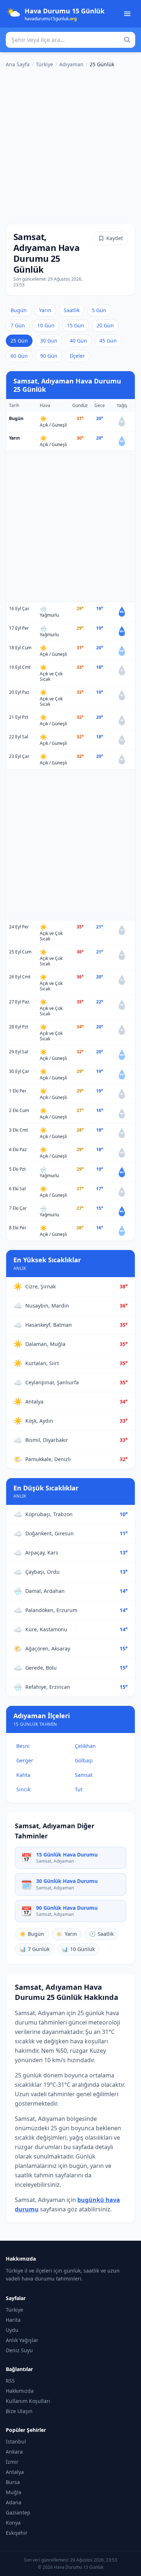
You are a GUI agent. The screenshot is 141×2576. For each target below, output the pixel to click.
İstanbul (16, 2441)
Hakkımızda (20, 2391)
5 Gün (99, 310)
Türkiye (44, 64)
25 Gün (19, 341)
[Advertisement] (70, 144)
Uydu (12, 2330)
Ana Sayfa (18, 64)
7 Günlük (35, 1949)
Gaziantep (18, 2512)
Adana (14, 2502)
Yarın (45, 310)
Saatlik (72, 310)
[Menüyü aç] (127, 14)
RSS (10, 2381)
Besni (23, 1746)
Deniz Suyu (19, 2350)
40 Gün (78, 341)
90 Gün (49, 356)
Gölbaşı (84, 1760)
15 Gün (76, 325)
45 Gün (108, 341)
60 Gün (19, 356)
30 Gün (49, 341)
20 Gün (105, 325)
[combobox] (70, 40)
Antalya (15, 2472)
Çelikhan (85, 1746)
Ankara (14, 2452)
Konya (13, 2523)
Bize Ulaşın (19, 2411)
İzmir (12, 2462)
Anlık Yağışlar (22, 2340)
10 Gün (46, 325)
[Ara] (127, 40)
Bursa (13, 2482)
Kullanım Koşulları (28, 2401)
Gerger (25, 1760)
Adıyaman (71, 64)
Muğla (14, 2492)
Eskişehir (17, 2533)
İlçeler (77, 356)
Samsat (84, 1775)
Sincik (23, 1789)
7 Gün (18, 325)
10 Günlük (78, 1949)
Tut (79, 1789)
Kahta (23, 1775)
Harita (13, 2320)
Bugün (19, 310)
